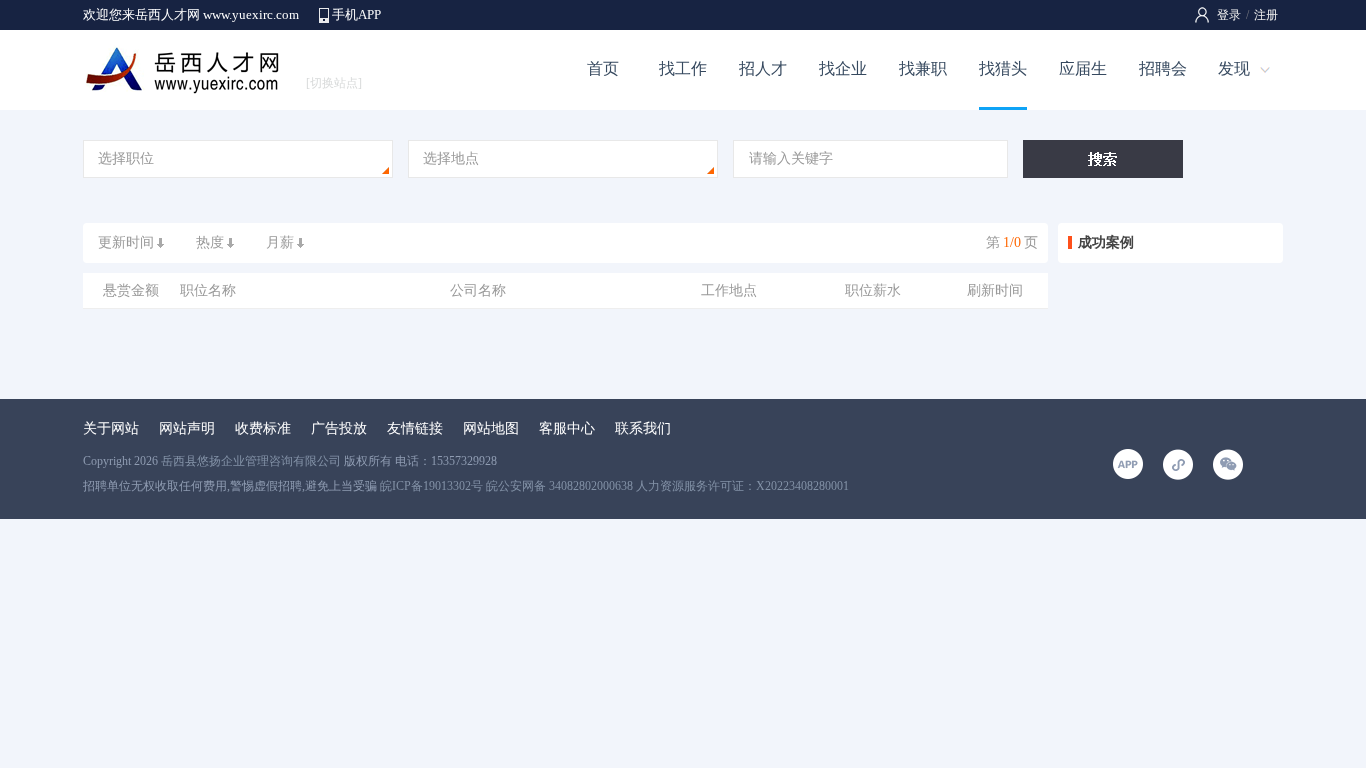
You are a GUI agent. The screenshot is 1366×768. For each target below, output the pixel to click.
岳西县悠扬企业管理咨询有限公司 (251, 461)
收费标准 (263, 428)
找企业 (843, 68)
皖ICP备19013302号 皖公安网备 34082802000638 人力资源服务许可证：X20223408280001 (614, 486)
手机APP (356, 14)
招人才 (763, 68)
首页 (603, 68)
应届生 (1083, 68)
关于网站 (111, 428)
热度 (210, 242)
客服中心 (567, 428)
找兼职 (923, 68)
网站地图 (491, 428)
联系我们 (643, 428)
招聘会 (1163, 68)
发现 (1234, 68)
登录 (1229, 15)
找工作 (683, 68)
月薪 (280, 242)
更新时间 (126, 242)
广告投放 (339, 428)
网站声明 (187, 428)
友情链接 (415, 428)
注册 (1266, 15)
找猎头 (1003, 68)
